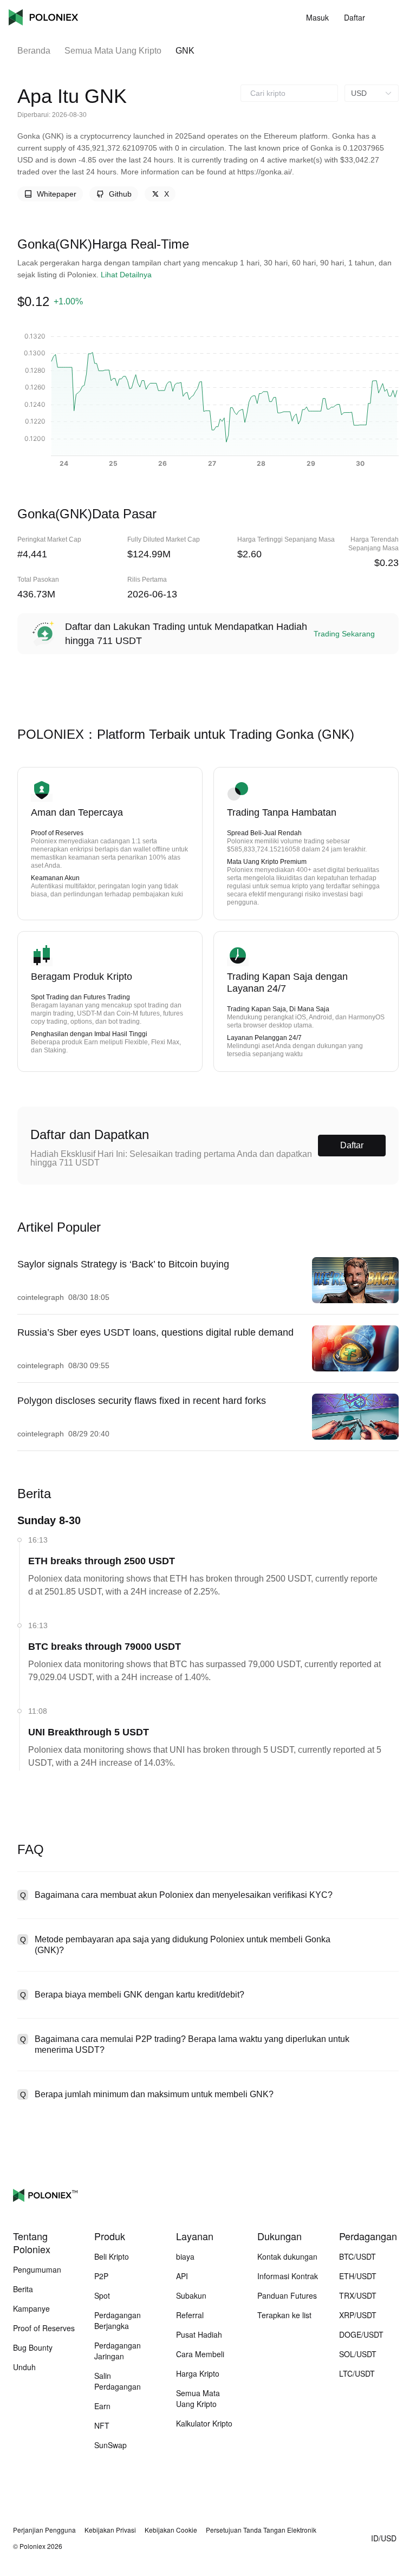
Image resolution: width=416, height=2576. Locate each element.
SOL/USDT (358, 2354)
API (182, 2276)
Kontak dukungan (287, 2256)
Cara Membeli (200, 2354)
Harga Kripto (198, 2373)
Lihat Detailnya (126, 275)
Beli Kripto (112, 2256)
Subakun (191, 2295)
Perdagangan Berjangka (118, 2320)
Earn (102, 2406)
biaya (185, 2256)
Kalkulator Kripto (204, 2423)
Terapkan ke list (284, 2315)
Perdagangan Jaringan (118, 2351)
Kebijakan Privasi (110, 2530)
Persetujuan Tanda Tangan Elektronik (261, 2530)
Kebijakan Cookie (171, 2530)
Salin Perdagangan (118, 2381)
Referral (190, 2315)
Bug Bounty (33, 2347)
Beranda (34, 51)
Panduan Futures (287, 2295)
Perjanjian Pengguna (44, 2530)
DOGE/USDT (361, 2334)
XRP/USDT (358, 2315)
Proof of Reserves (44, 2328)
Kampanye (31, 2308)
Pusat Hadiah (199, 2334)
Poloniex (43, 17)
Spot (102, 2295)
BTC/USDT (357, 2256)
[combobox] (289, 93)
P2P (101, 2276)
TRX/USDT (358, 2295)
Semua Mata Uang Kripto (113, 51)
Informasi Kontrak (288, 2276)
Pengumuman (37, 2269)
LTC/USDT (357, 2373)
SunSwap (110, 2445)
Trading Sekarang (344, 634)
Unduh (24, 2367)
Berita (23, 2289)
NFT (102, 2425)
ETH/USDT (358, 2276)
